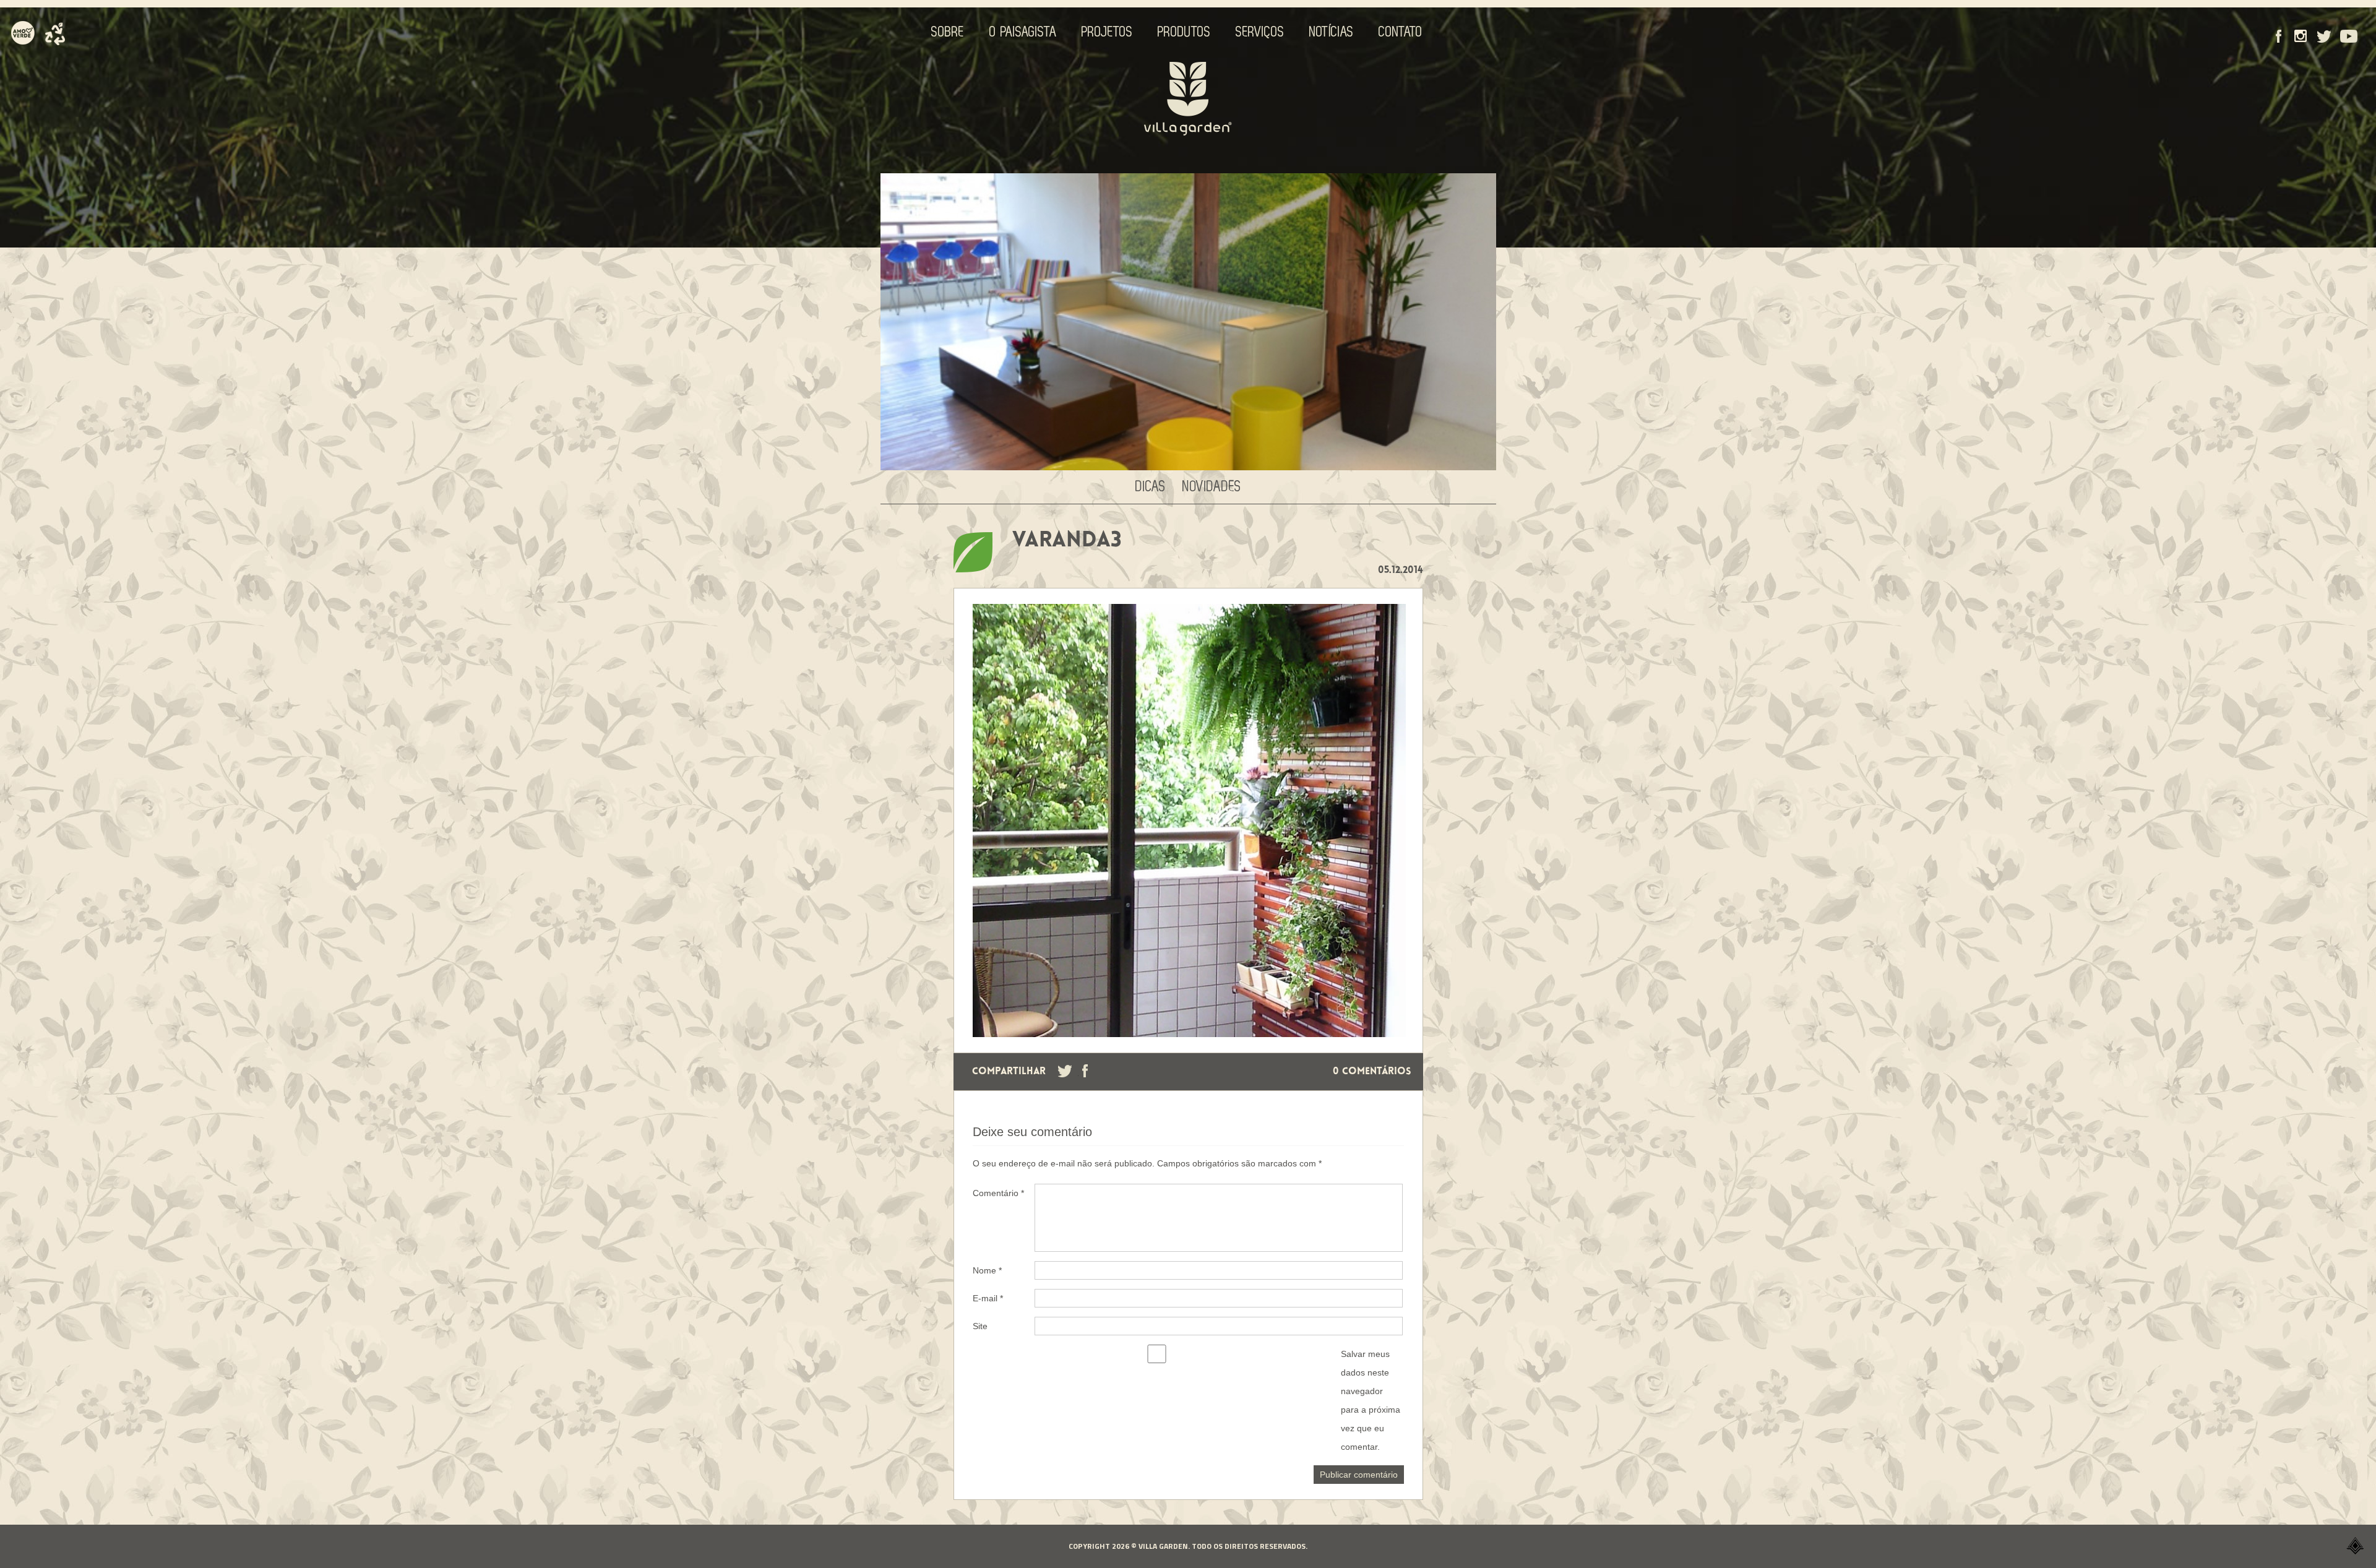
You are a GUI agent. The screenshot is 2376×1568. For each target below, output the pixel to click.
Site (980, 1326)
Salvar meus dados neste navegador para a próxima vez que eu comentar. (1371, 1400)
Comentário (998, 1193)
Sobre (948, 32)
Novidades (1212, 487)
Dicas (1151, 487)
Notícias (1332, 32)
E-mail (988, 1298)
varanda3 (1067, 541)
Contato (1401, 32)
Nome (987, 1270)
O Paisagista (1023, 32)
